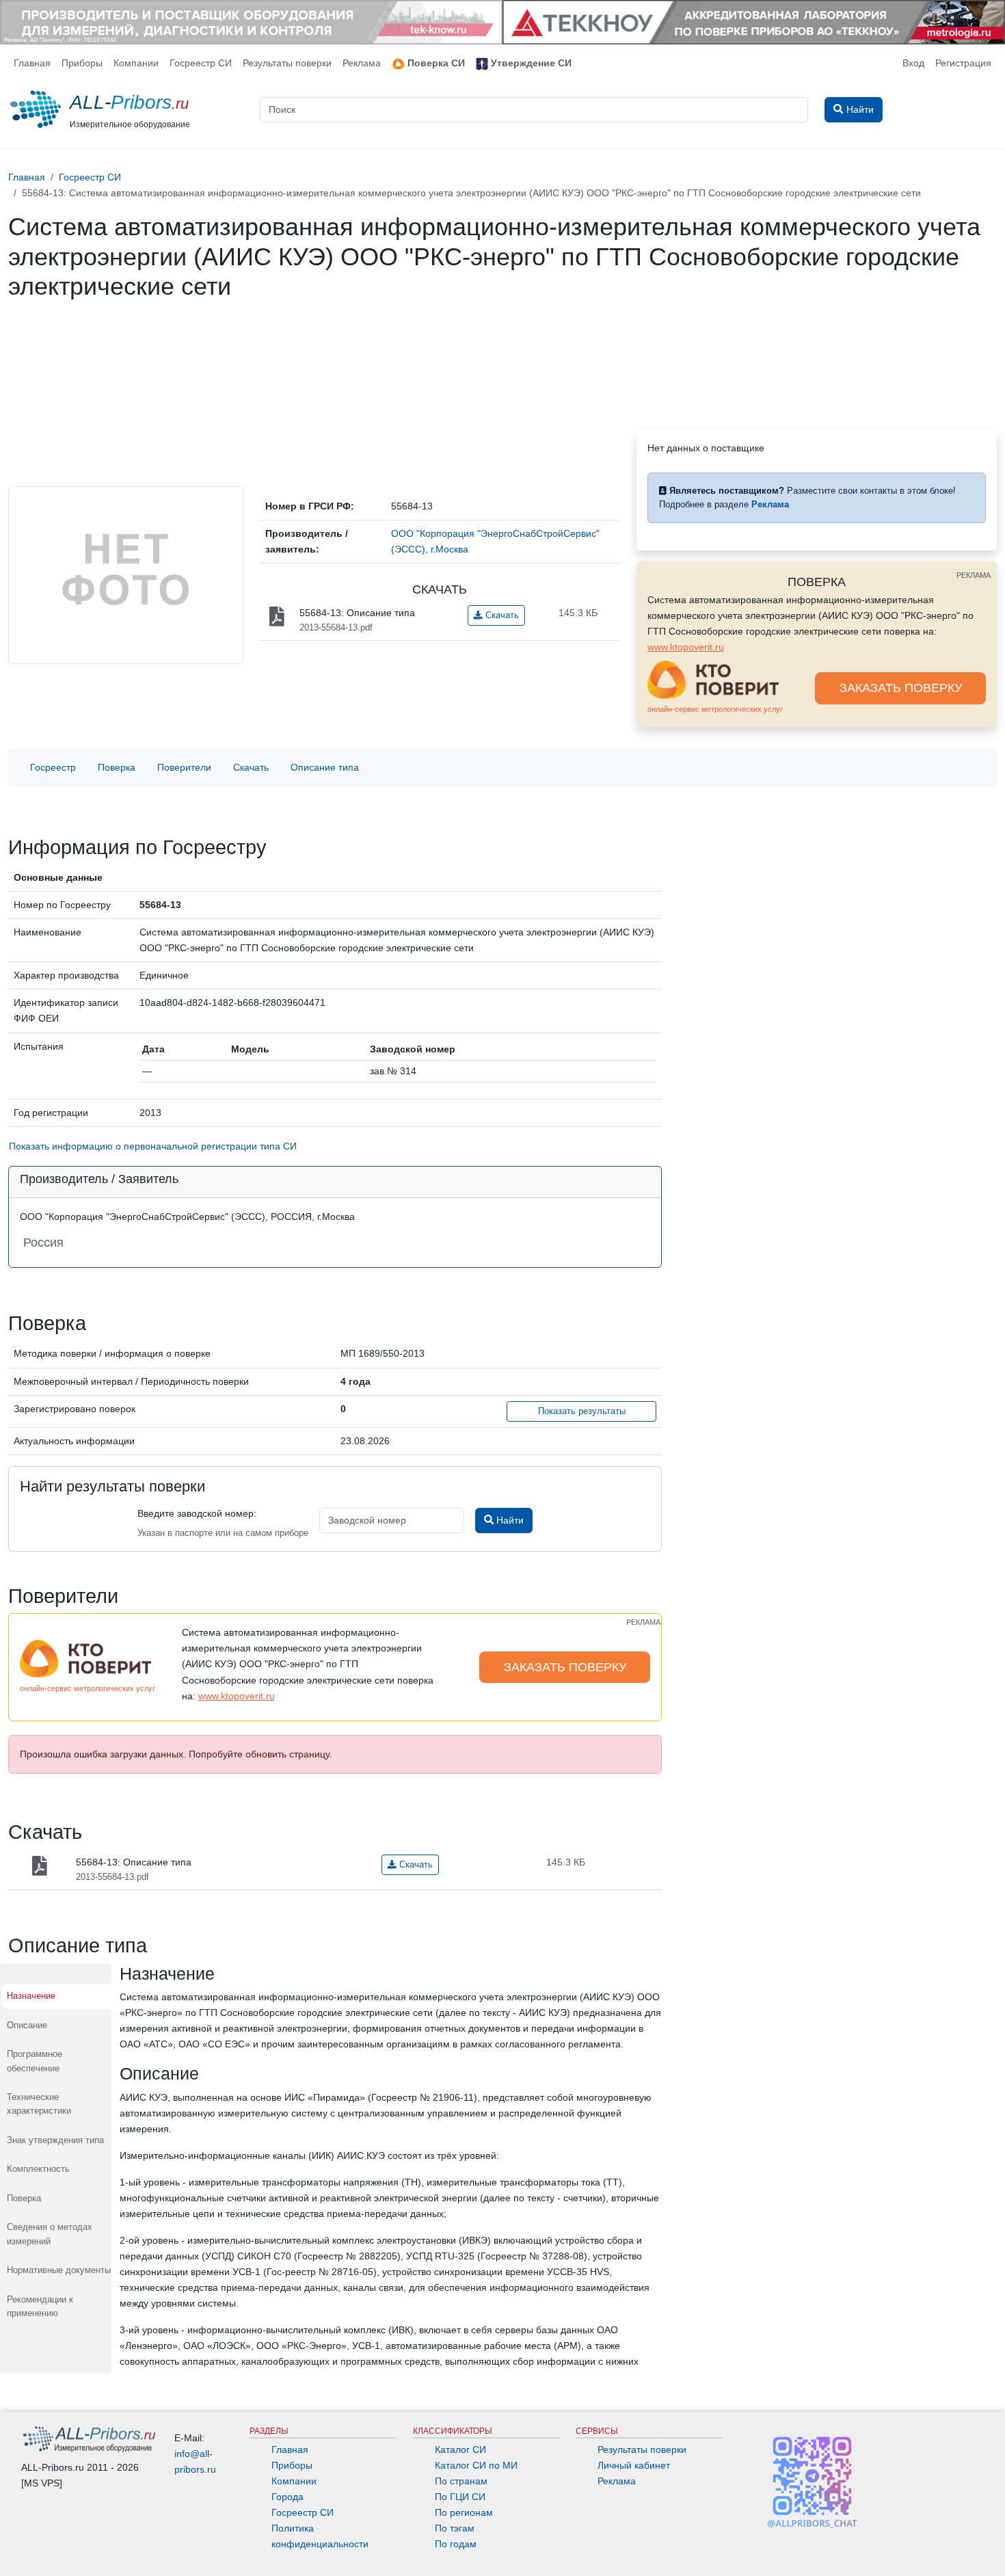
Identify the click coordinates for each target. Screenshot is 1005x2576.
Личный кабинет (634, 2465)
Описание (27, 2025)
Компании (136, 63)
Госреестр (53, 767)
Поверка (117, 767)
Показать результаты (582, 1411)
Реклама (362, 63)
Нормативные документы (59, 2270)
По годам (456, 2544)
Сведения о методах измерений (50, 2234)
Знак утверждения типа (55, 2140)
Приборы (82, 63)
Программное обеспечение (35, 2061)
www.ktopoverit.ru (686, 647)
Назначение (31, 1996)
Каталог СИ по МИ (476, 2465)
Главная (32, 63)
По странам (461, 2481)
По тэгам (455, 2528)
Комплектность (38, 2169)
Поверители (184, 767)
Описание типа (325, 767)
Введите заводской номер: (197, 1513)
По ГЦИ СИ (460, 2497)
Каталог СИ (460, 2449)
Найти (509, 1520)
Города (287, 2497)
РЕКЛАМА (974, 575)
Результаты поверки (287, 63)
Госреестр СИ (201, 63)
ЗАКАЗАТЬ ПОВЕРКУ (901, 688)
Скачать (501, 615)
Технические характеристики (39, 2104)
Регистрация (963, 63)
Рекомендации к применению (40, 2306)
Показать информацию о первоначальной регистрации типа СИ (153, 1146)
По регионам (464, 2512)
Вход (913, 63)
